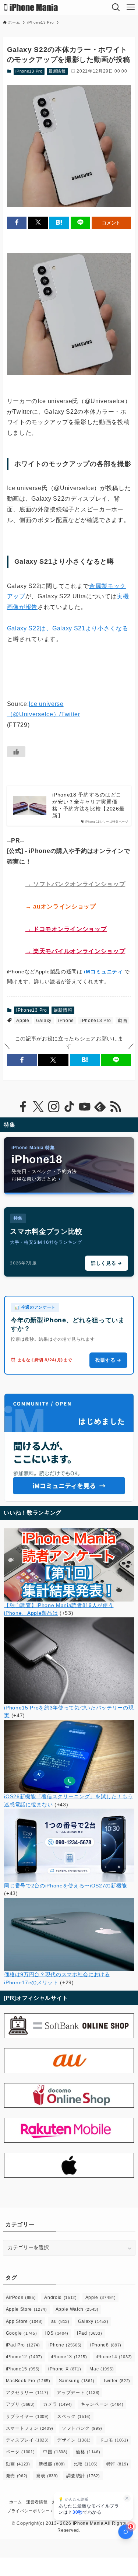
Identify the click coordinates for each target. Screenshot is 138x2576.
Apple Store (26, 2309)
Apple (23, 1021)
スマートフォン (30, 2428)
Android (60, 2297)
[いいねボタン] (16, 752)
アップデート (78, 2393)
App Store (24, 2321)
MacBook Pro (28, 2381)
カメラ (58, 2404)
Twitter (117, 2381)
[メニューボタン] (131, 7)
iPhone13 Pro (29, 71)
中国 (55, 2452)
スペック (74, 2416)
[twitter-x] (38, 1107)
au (60, 2321)
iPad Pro (23, 2345)
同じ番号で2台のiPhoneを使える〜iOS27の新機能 (66, 1886)
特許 (117, 2464)
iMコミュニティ (103, 972)
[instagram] (54, 1107)
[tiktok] (69, 1107)
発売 (17, 2476)
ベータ (20, 2452)
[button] (17, 223)
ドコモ (114, 2440)
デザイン (74, 2440)
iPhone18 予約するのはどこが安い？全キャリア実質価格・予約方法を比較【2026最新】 (88, 805)
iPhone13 (69, 2357)
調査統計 (83, 2476)
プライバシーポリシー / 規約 (35, 2511)
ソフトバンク (82, 2428)
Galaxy (44, 1021)
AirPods (21, 2297)
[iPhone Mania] (31, 7)
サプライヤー (27, 2416)
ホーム (16, 2502)
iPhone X (65, 2369)
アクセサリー (27, 2393)
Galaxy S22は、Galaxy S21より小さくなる (68, 628)
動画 (122, 1021)
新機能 (52, 2464)
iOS (57, 2333)
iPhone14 (114, 2357)
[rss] (116, 1107)
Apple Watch (77, 2309)
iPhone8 (106, 2345)
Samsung (77, 2381)
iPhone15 (23, 2369)
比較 (86, 2464)
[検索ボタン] (116, 7)
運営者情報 (37, 2502)
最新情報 (57, 71)
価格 (88, 2452)
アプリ (20, 2404)
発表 (47, 2476)
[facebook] (23, 1107)
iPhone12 (24, 2357)
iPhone (66, 1021)
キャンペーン (102, 2404)
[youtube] (85, 1107)
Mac (102, 2369)
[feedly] (100, 1107)
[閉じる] (127, 2498)
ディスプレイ (27, 2440)
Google (22, 2333)
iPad (89, 2333)
